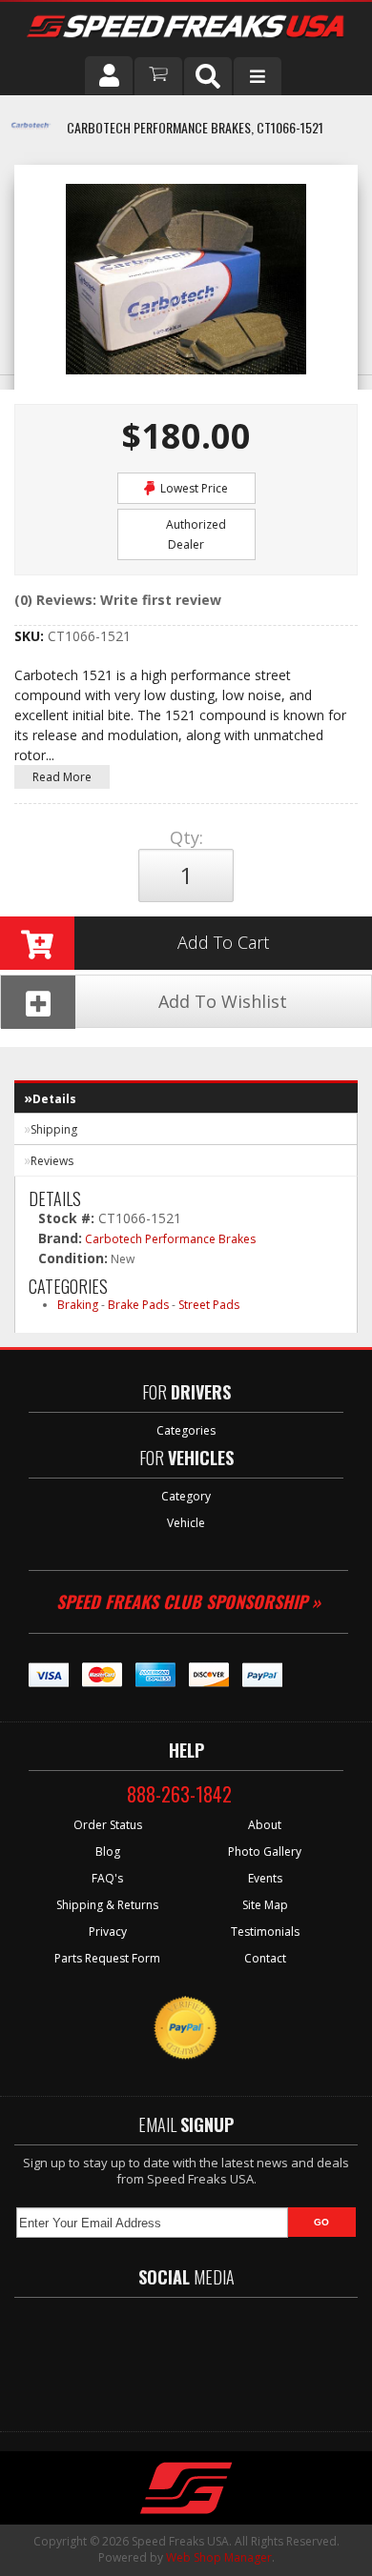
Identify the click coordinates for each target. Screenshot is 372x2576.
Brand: (60, 1238)
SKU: (31, 636)
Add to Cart (223, 942)
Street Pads (209, 1305)
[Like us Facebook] (95, 2355)
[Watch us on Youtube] (202, 2355)
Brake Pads (138, 1305)
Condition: (73, 1258)
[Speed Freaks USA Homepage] (186, 29)
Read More (62, 777)
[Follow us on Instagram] (258, 2355)
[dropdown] (258, 76)
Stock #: (68, 1218)
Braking (78, 1305)
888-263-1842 (179, 1794)
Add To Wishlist (223, 1001)
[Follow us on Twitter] (147, 2355)
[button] (208, 76)
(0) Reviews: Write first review (118, 600)
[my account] (109, 75)
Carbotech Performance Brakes (170, 1239)
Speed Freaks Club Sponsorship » (188, 1601)
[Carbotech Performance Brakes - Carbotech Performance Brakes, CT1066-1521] (31, 136)
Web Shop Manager (219, 2557)
